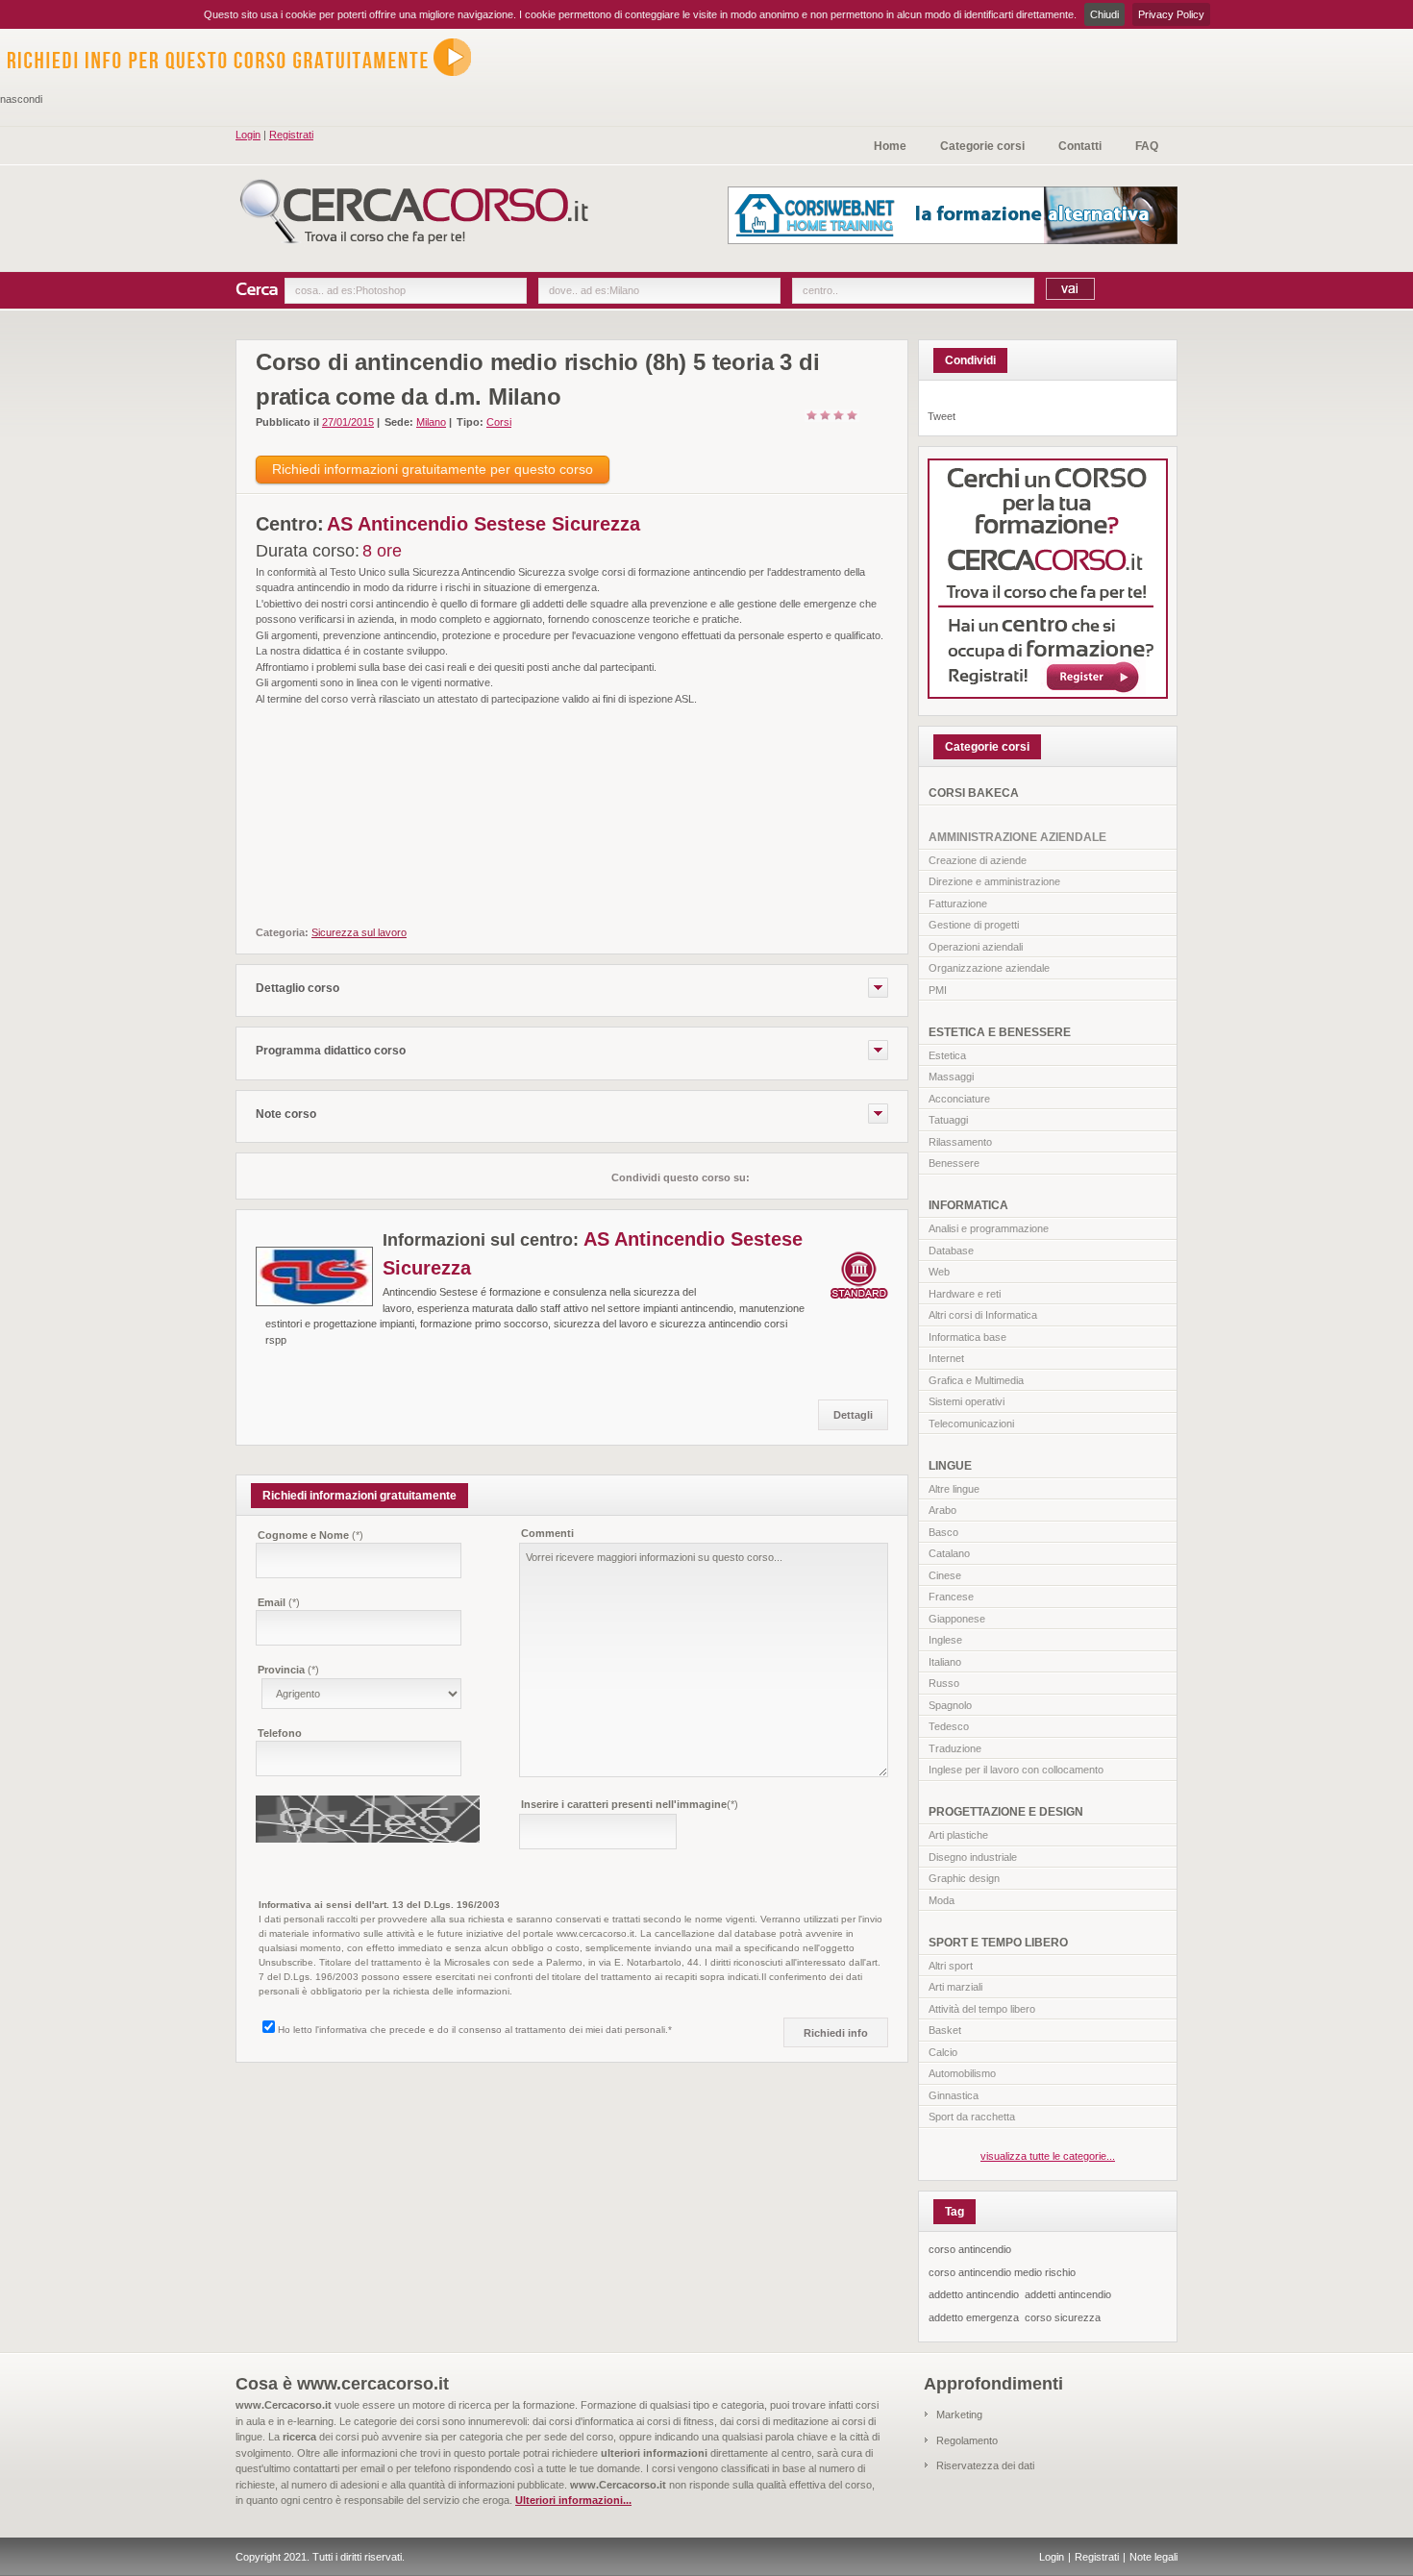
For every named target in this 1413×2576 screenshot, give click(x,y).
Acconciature (959, 1099)
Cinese (945, 1575)
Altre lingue (954, 1489)
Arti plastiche (958, 1835)
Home (890, 146)
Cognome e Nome (310, 1535)
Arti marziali (955, 1987)
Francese (951, 1597)
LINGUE (950, 1466)
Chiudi (1104, 14)
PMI (938, 990)
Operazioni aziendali (976, 947)
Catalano (949, 1553)
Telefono (280, 1733)
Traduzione (955, 1748)
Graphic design (964, 1878)
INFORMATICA (968, 1205)
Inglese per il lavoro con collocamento (1016, 1770)
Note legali (1153, 2557)
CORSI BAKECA (974, 793)
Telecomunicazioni (971, 1424)
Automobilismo (962, 2073)
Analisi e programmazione (989, 1228)
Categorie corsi (982, 146)
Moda (942, 1900)
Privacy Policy (1171, 14)
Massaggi (951, 1077)
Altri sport (951, 1966)
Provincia (288, 1670)
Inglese (945, 1640)
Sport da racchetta (972, 2117)
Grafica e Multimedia (976, 1380)
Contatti (1080, 146)
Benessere (954, 1163)
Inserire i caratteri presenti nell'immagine (630, 1804)
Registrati (291, 135)
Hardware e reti (965, 1294)
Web (939, 1272)
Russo (944, 1683)
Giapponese (957, 1619)
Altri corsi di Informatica (983, 1315)
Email (279, 1602)
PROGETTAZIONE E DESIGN (1006, 1812)
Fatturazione (958, 904)
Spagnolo (950, 1705)
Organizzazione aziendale (989, 968)
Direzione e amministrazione (994, 881)
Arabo (942, 1510)
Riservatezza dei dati (985, 2465)
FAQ (1147, 146)
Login (248, 135)
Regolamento (967, 2440)
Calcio (943, 2052)
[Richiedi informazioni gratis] (250, 83)
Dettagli (853, 1415)
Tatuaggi (948, 1120)
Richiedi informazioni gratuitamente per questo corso (433, 469)
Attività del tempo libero (982, 2009)
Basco (943, 1532)
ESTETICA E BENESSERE (1000, 1032)
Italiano (945, 1662)
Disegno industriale (973, 1857)
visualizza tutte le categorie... (1048, 2156)
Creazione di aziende (978, 860)
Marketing (959, 2415)
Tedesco (949, 1726)
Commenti (547, 1533)
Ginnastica (954, 2095)
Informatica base (967, 1337)
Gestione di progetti (974, 925)
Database (951, 1251)
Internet (946, 1358)
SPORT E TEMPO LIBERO (998, 1943)
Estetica (947, 1055)
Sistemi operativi (967, 1401)
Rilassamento (960, 1142)
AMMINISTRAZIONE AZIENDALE (1017, 837)
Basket (945, 2030)
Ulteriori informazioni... (573, 2500)
